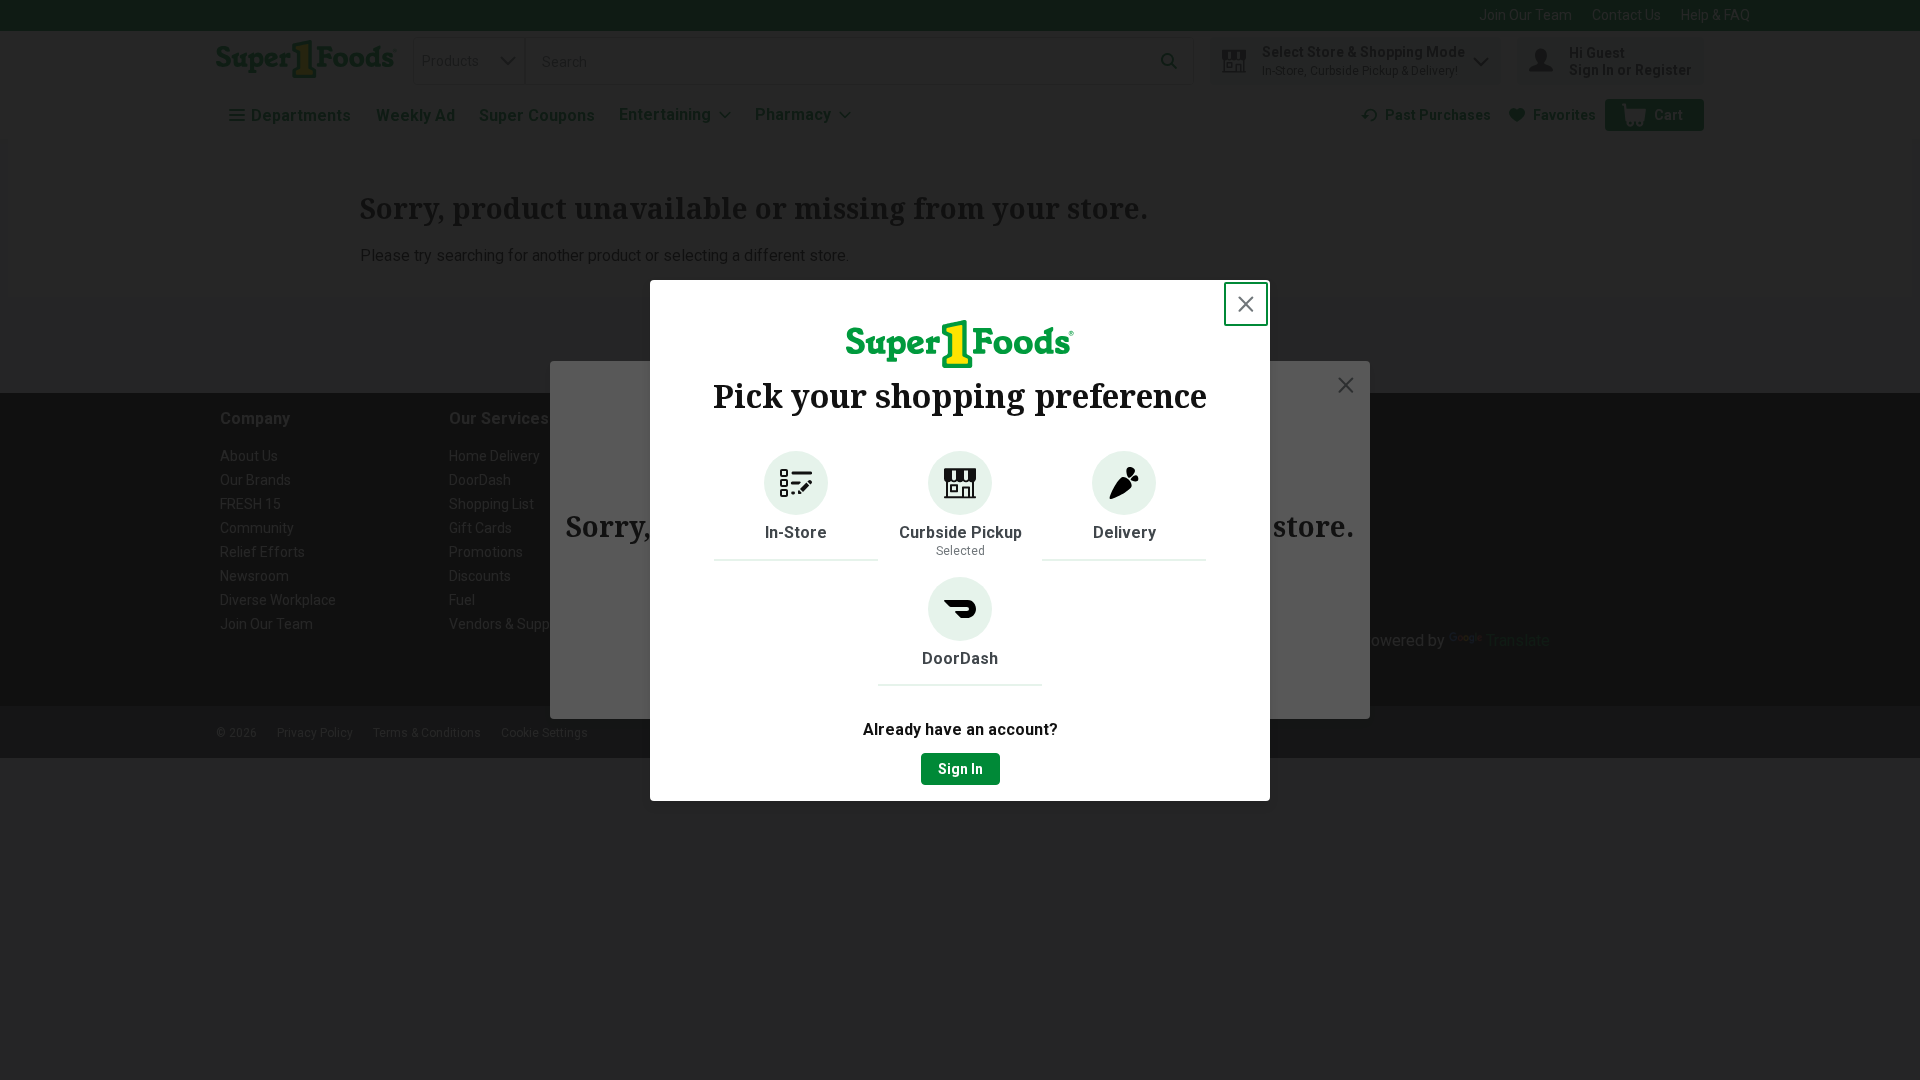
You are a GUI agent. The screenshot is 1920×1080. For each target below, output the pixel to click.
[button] (796, 506)
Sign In (960, 769)
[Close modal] (1246, 304)
